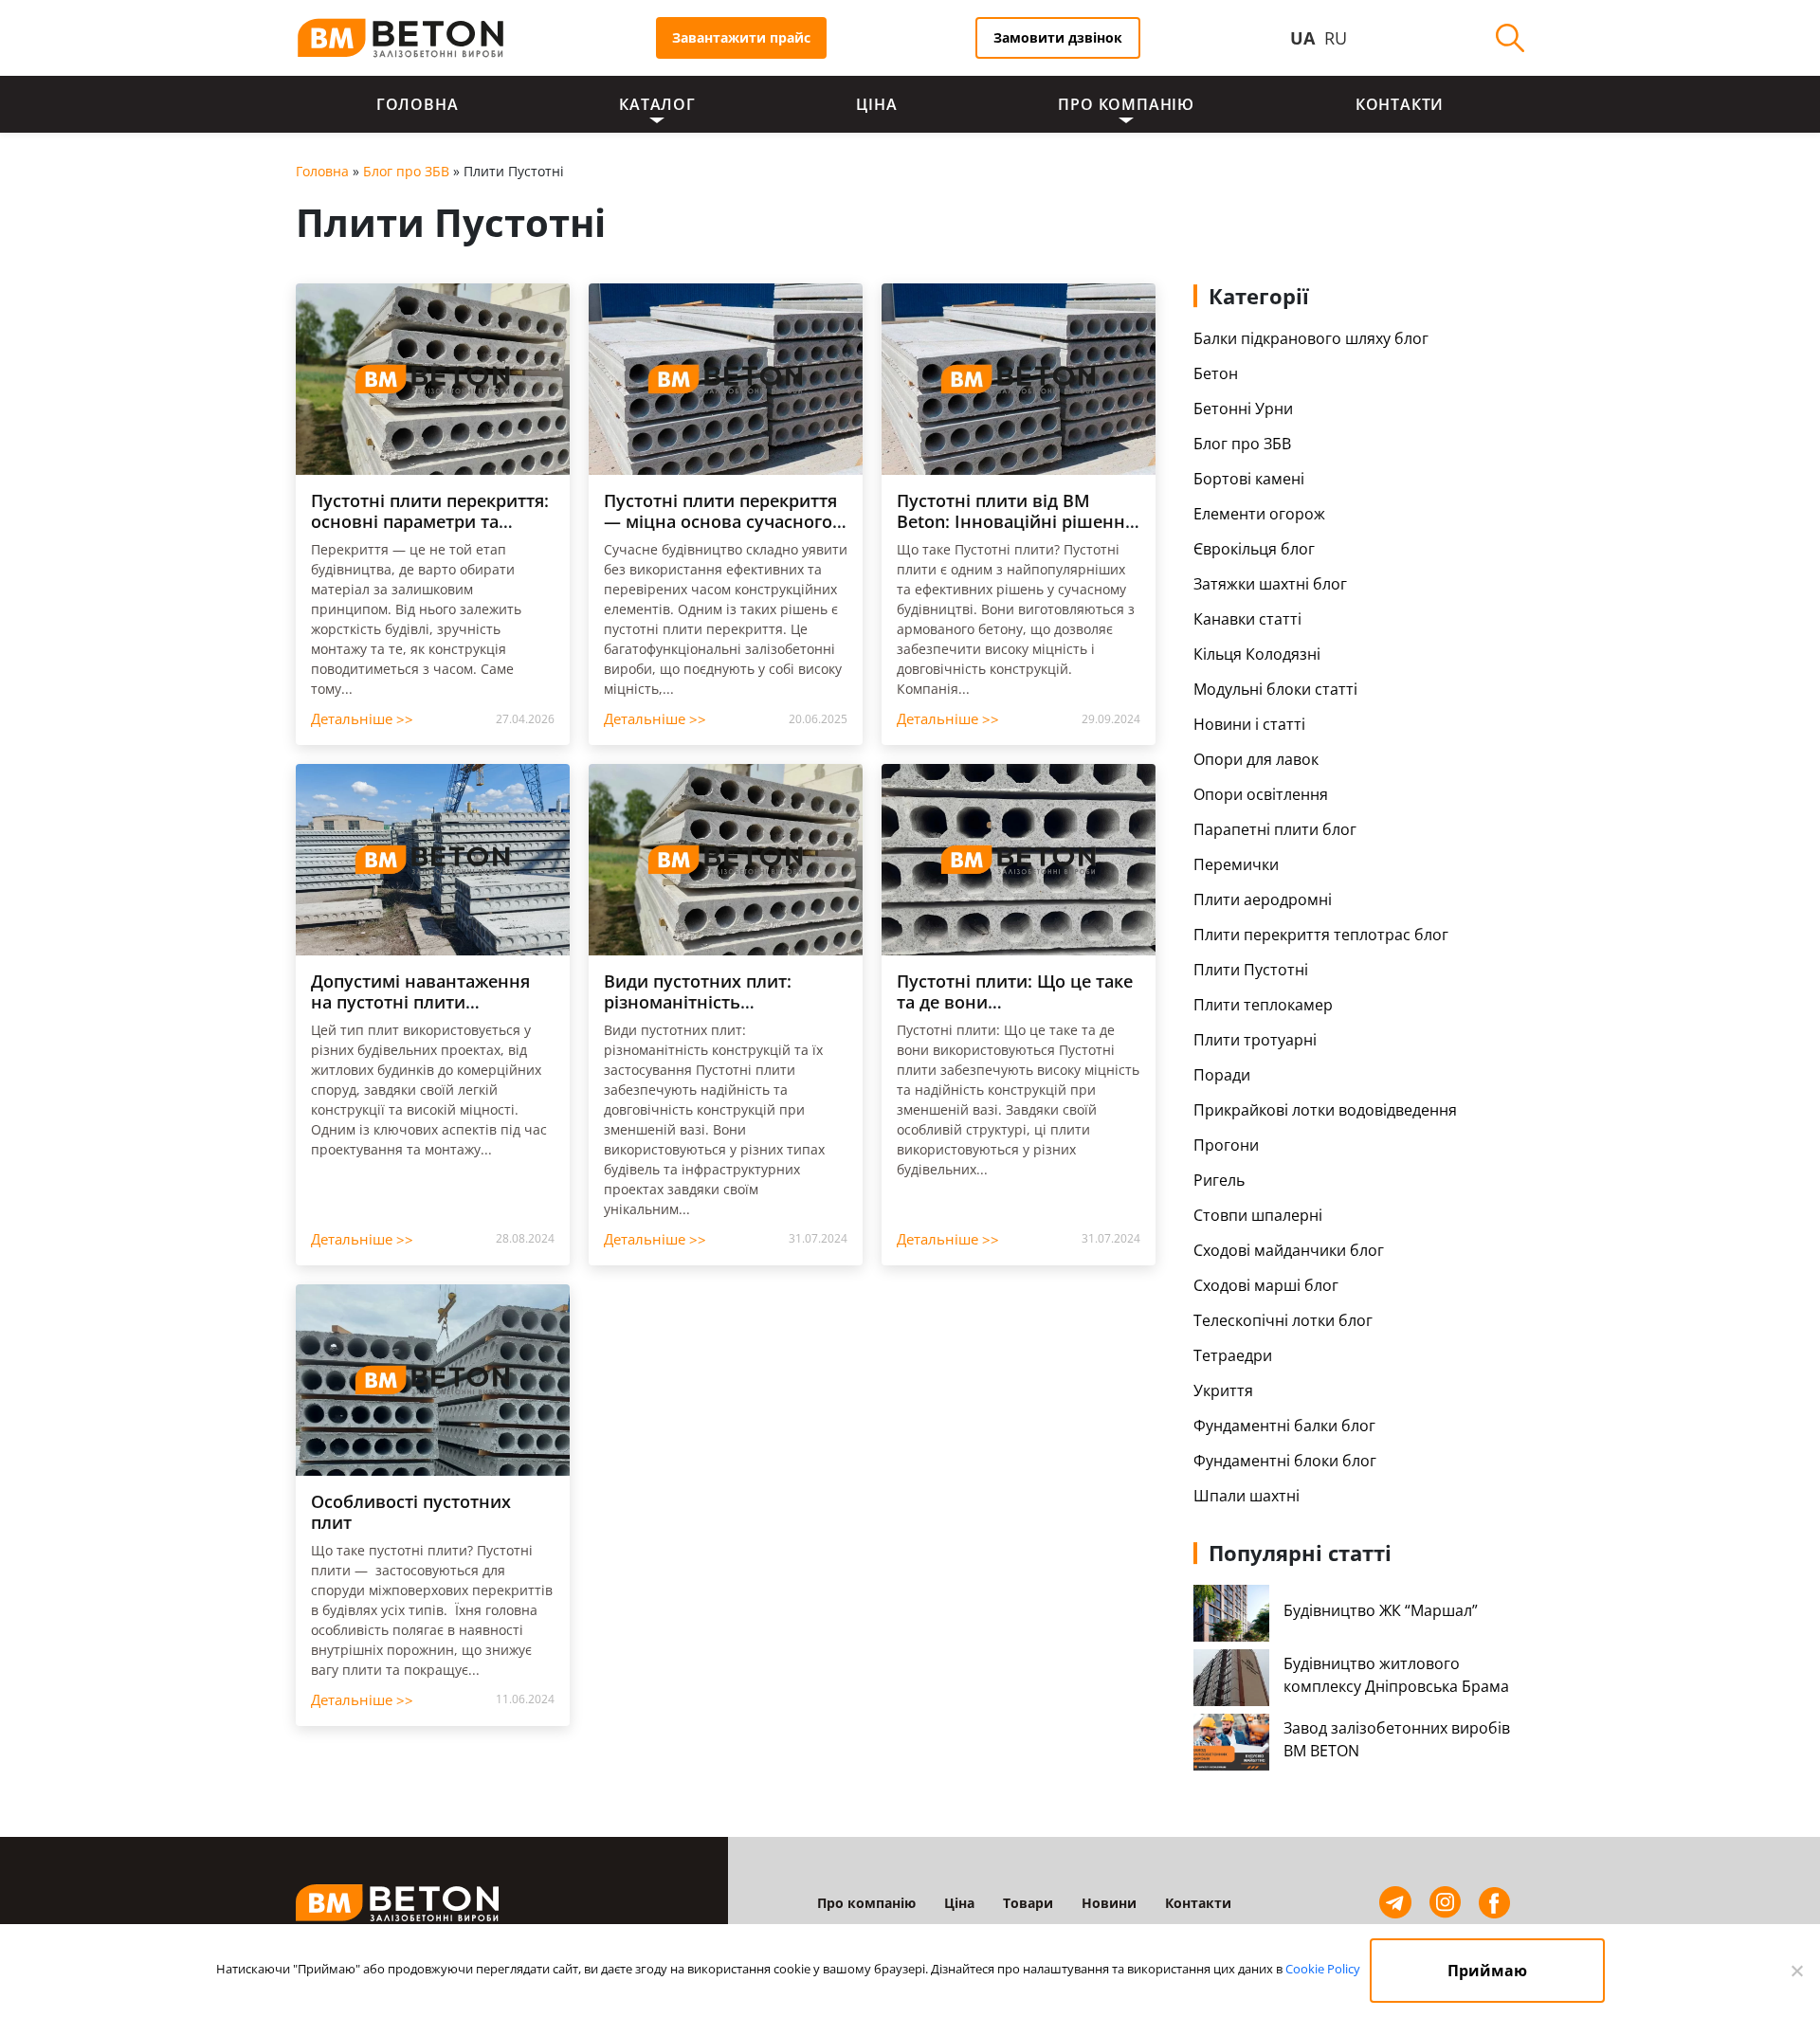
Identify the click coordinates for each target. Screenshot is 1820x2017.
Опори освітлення (1261, 794)
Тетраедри (1233, 1355)
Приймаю (1487, 1971)
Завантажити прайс (741, 37)
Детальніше (362, 719)
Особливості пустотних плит (411, 1512)
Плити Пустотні (1251, 970)
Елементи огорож (1259, 514)
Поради (1222, 1075)
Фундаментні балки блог (1284, 1426)
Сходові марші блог (1266, 1285)
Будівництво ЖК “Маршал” (1381, 1610)
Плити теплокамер (1263, 1005)
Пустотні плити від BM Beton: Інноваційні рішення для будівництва (1016, 521)
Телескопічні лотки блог (1283, 1320)
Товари (1028, 1903)
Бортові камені (1249, 479)
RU (1336, 38)
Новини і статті (1249, 724)
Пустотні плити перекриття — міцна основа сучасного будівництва (720, 521)
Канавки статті (1247, 619)
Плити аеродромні (1263, 899)
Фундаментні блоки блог (1285, 1461)
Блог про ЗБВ (406, 171)
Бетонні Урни (1243, 409)
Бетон (1216, 373)
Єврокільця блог (1254, 549)
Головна (418, 104)
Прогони (1226, 1145)
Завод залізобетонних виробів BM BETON (1397, 1739)
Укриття (1223, 1390)
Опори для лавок (1256, 759)
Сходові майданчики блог (1289, 1250)
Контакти (1400, 104)
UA (1302, 38)
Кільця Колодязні (1257, 654)
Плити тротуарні (1255, 1040)
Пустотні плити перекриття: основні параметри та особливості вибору (430, 521)
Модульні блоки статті (1275, 689)
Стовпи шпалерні (1258, 1215)
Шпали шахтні (1247, 1496)
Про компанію (1126, 104)
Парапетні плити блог (1275, 829)
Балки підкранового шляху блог (1311, 338)
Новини (1109, 1903)
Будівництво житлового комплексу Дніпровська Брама (1396, 1675)
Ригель (1219, 1180)
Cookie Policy (1323, 1969)
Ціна (876, 104)
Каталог (657, 104)
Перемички (1236, 864)
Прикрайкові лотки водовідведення (1325, 1110)
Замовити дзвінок (1058, 37)
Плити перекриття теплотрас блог (1321, 935)
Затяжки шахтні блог (1270, 584)
